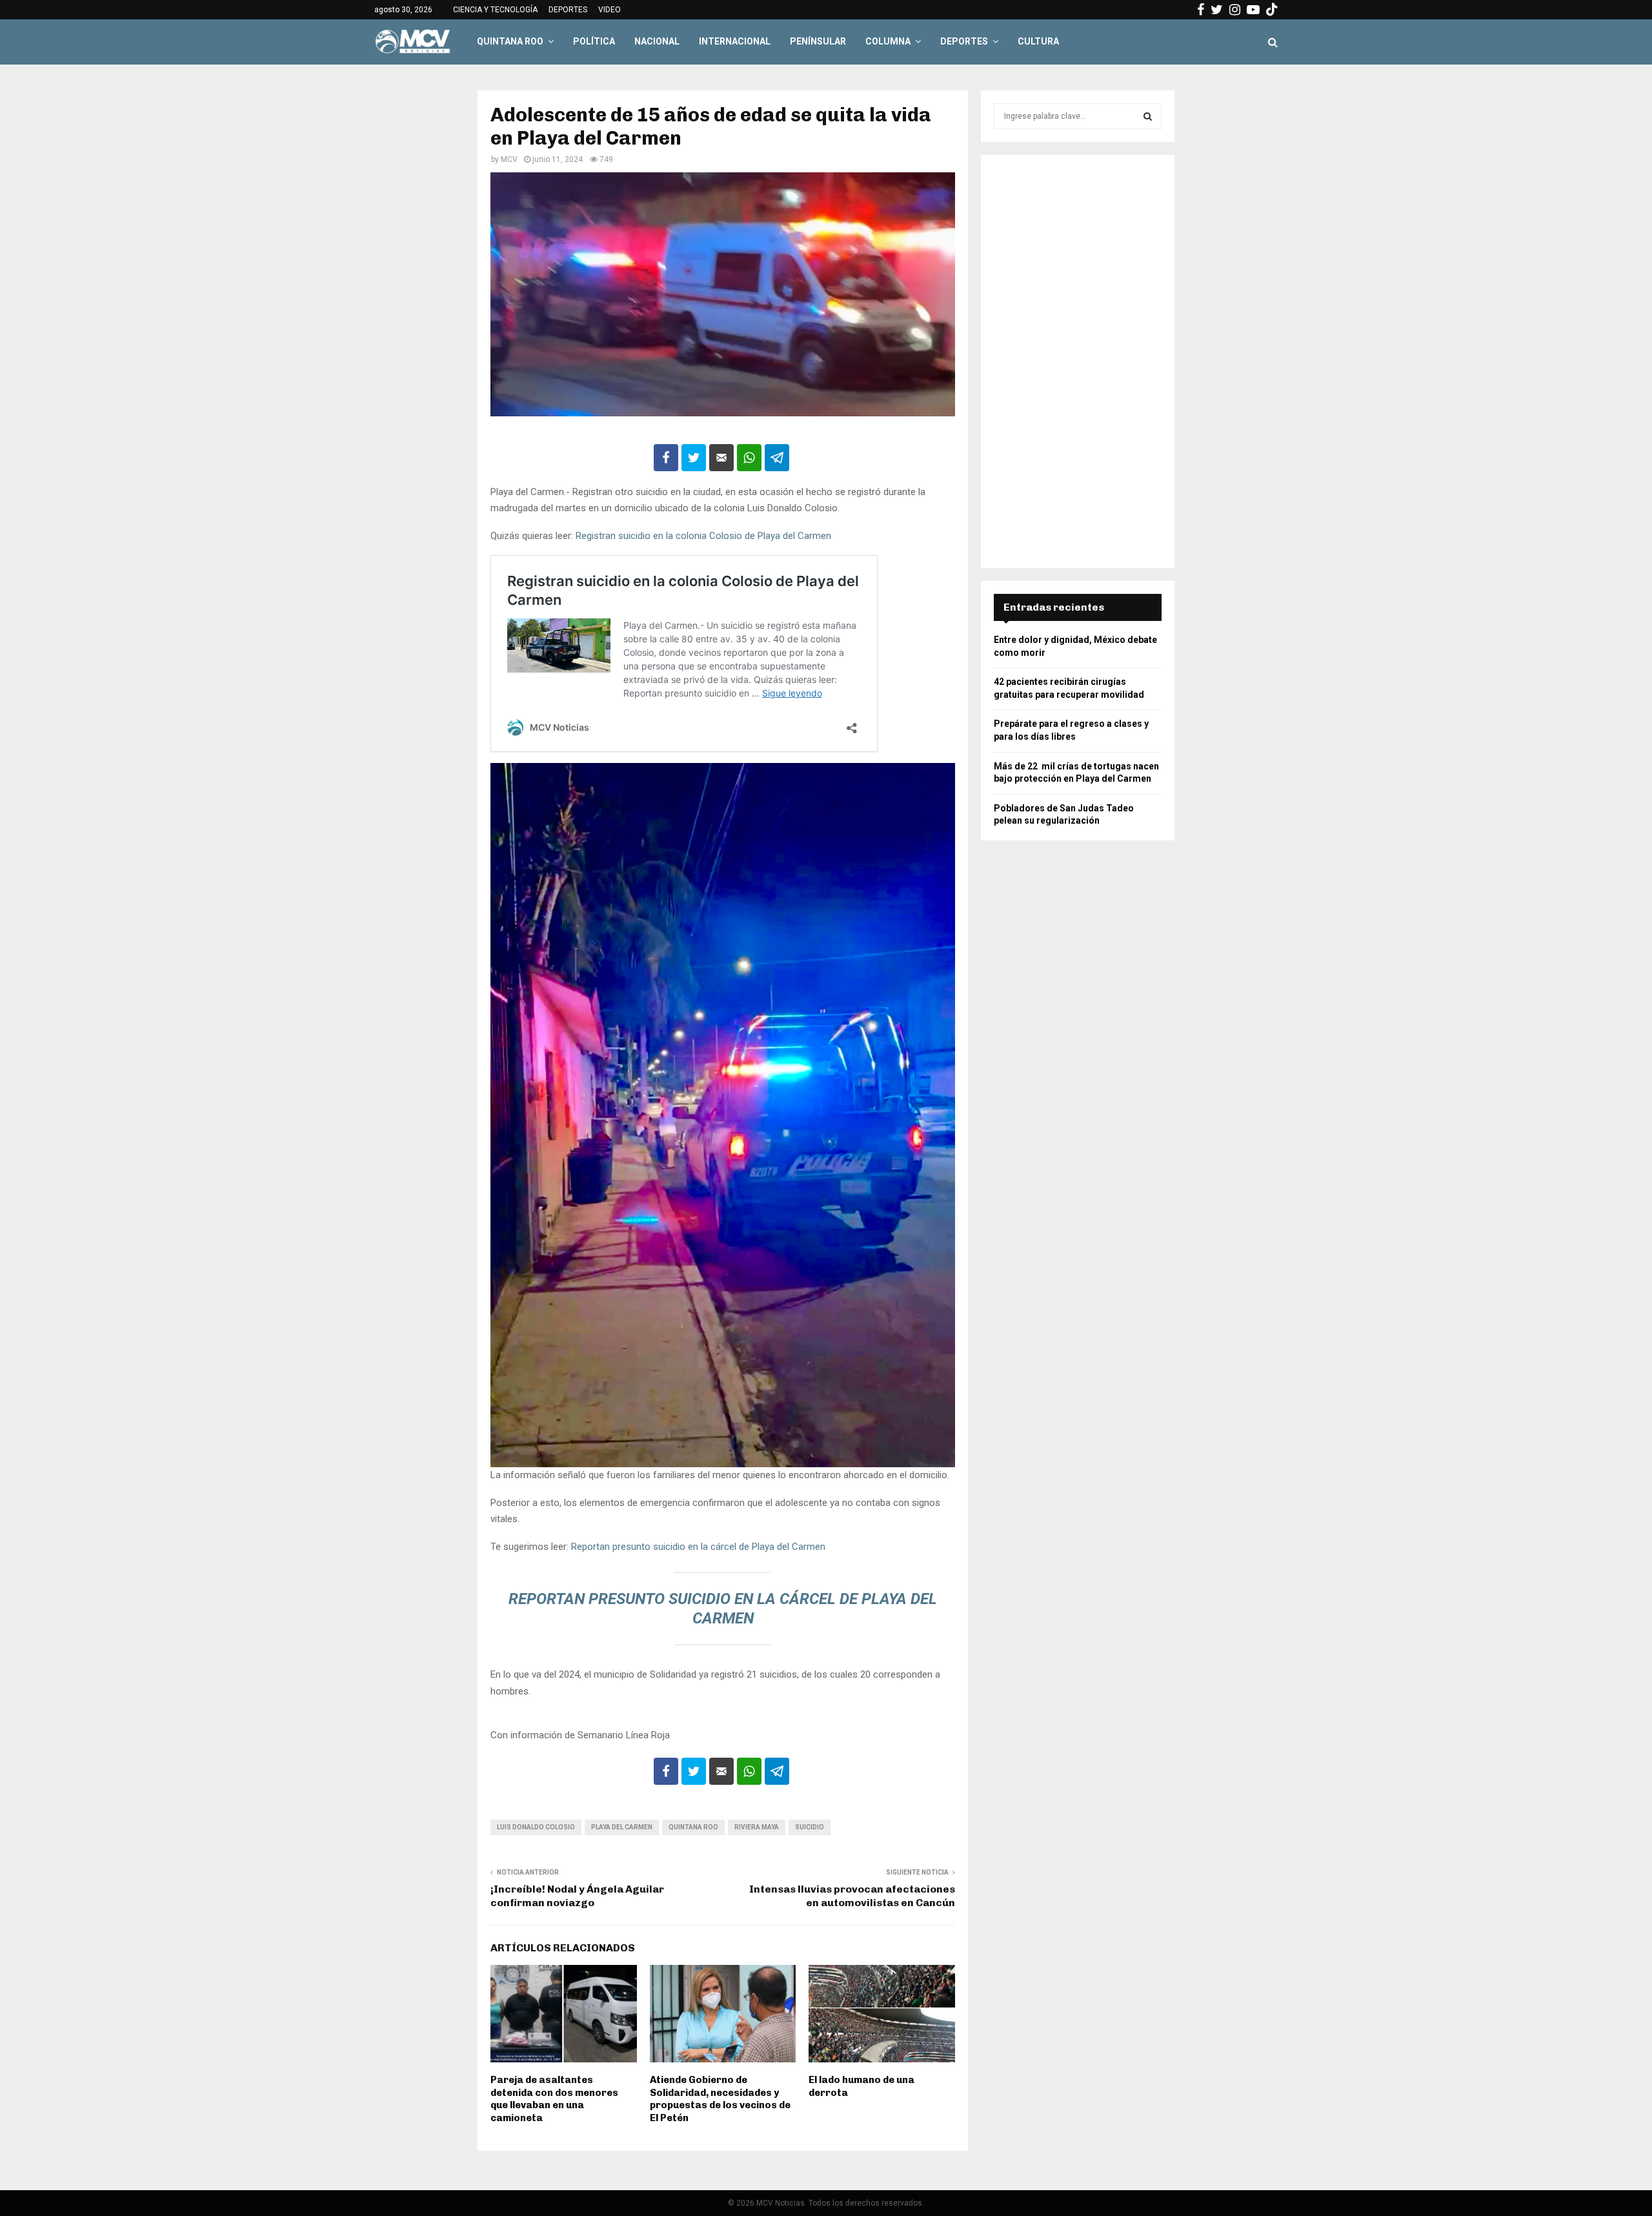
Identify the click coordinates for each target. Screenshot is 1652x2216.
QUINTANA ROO (510, 41)
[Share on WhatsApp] (749, 458)
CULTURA (1038, 41)
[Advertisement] (1078, 361)
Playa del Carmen (622, 1827)
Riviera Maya (757, 1827)
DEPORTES (568, 10)
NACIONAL (657, 41)
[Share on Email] (721, 458)
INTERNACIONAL (735, 41)
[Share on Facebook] (666, 458)
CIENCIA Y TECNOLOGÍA (495, 10)
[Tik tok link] (1272, 10)
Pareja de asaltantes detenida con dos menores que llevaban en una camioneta (554, 2099)
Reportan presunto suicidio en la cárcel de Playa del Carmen (698, 1547)
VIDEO (609, 10)
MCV (509, 159)
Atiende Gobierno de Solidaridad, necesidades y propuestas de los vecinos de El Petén (720, 2099)
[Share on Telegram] (777, 458)
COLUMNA (888, 41)
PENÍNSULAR (818, 41)
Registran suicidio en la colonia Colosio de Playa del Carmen (703, 536)
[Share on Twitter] (694, 458)
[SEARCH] (1148, 116)
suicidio (810, 1827)
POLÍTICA (594, 41)
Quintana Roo (693, 1827)
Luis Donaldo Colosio (536, 1827)
